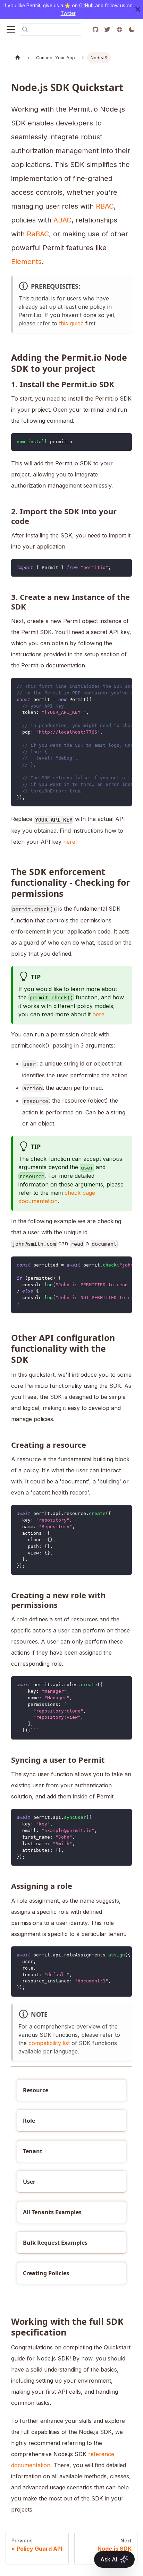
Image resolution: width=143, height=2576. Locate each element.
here (69, 842)
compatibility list (49, 2043)
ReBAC (38, 234)
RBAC (105, 206)
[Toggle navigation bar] (11, 29)
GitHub (86, 6)
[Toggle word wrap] (111, 686)
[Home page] (18, 58)
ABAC (62, 220)
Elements (26, 262)
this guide (71, 323)
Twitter (68, 13)
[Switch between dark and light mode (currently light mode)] (132, 30)
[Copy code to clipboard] (123, 442)
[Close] (138, 10)
